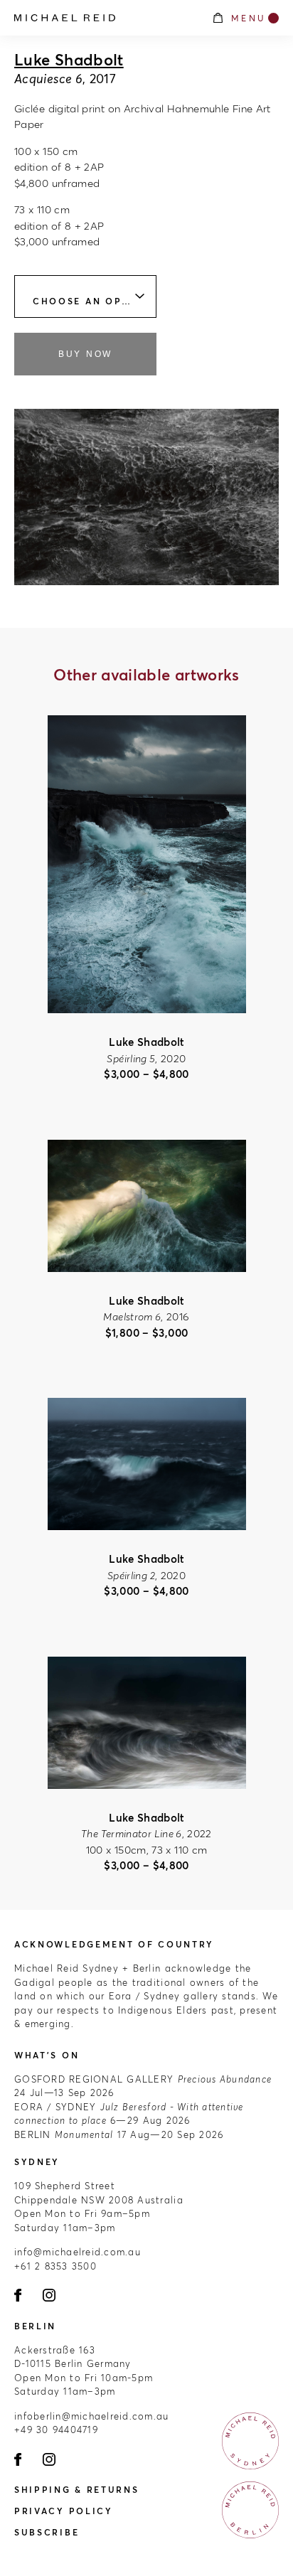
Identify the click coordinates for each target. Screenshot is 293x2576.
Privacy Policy (64, 2511)
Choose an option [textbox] (92, 301)
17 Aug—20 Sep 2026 (119, 2134)
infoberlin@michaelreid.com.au (92, 2416)
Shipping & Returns (77, 2490)
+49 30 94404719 (56, 2430)
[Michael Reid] (106, 18)
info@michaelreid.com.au (78, 2252)
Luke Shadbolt (69, 60)
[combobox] (85, 296)
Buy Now (85, 354)
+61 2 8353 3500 (55, 2266)
